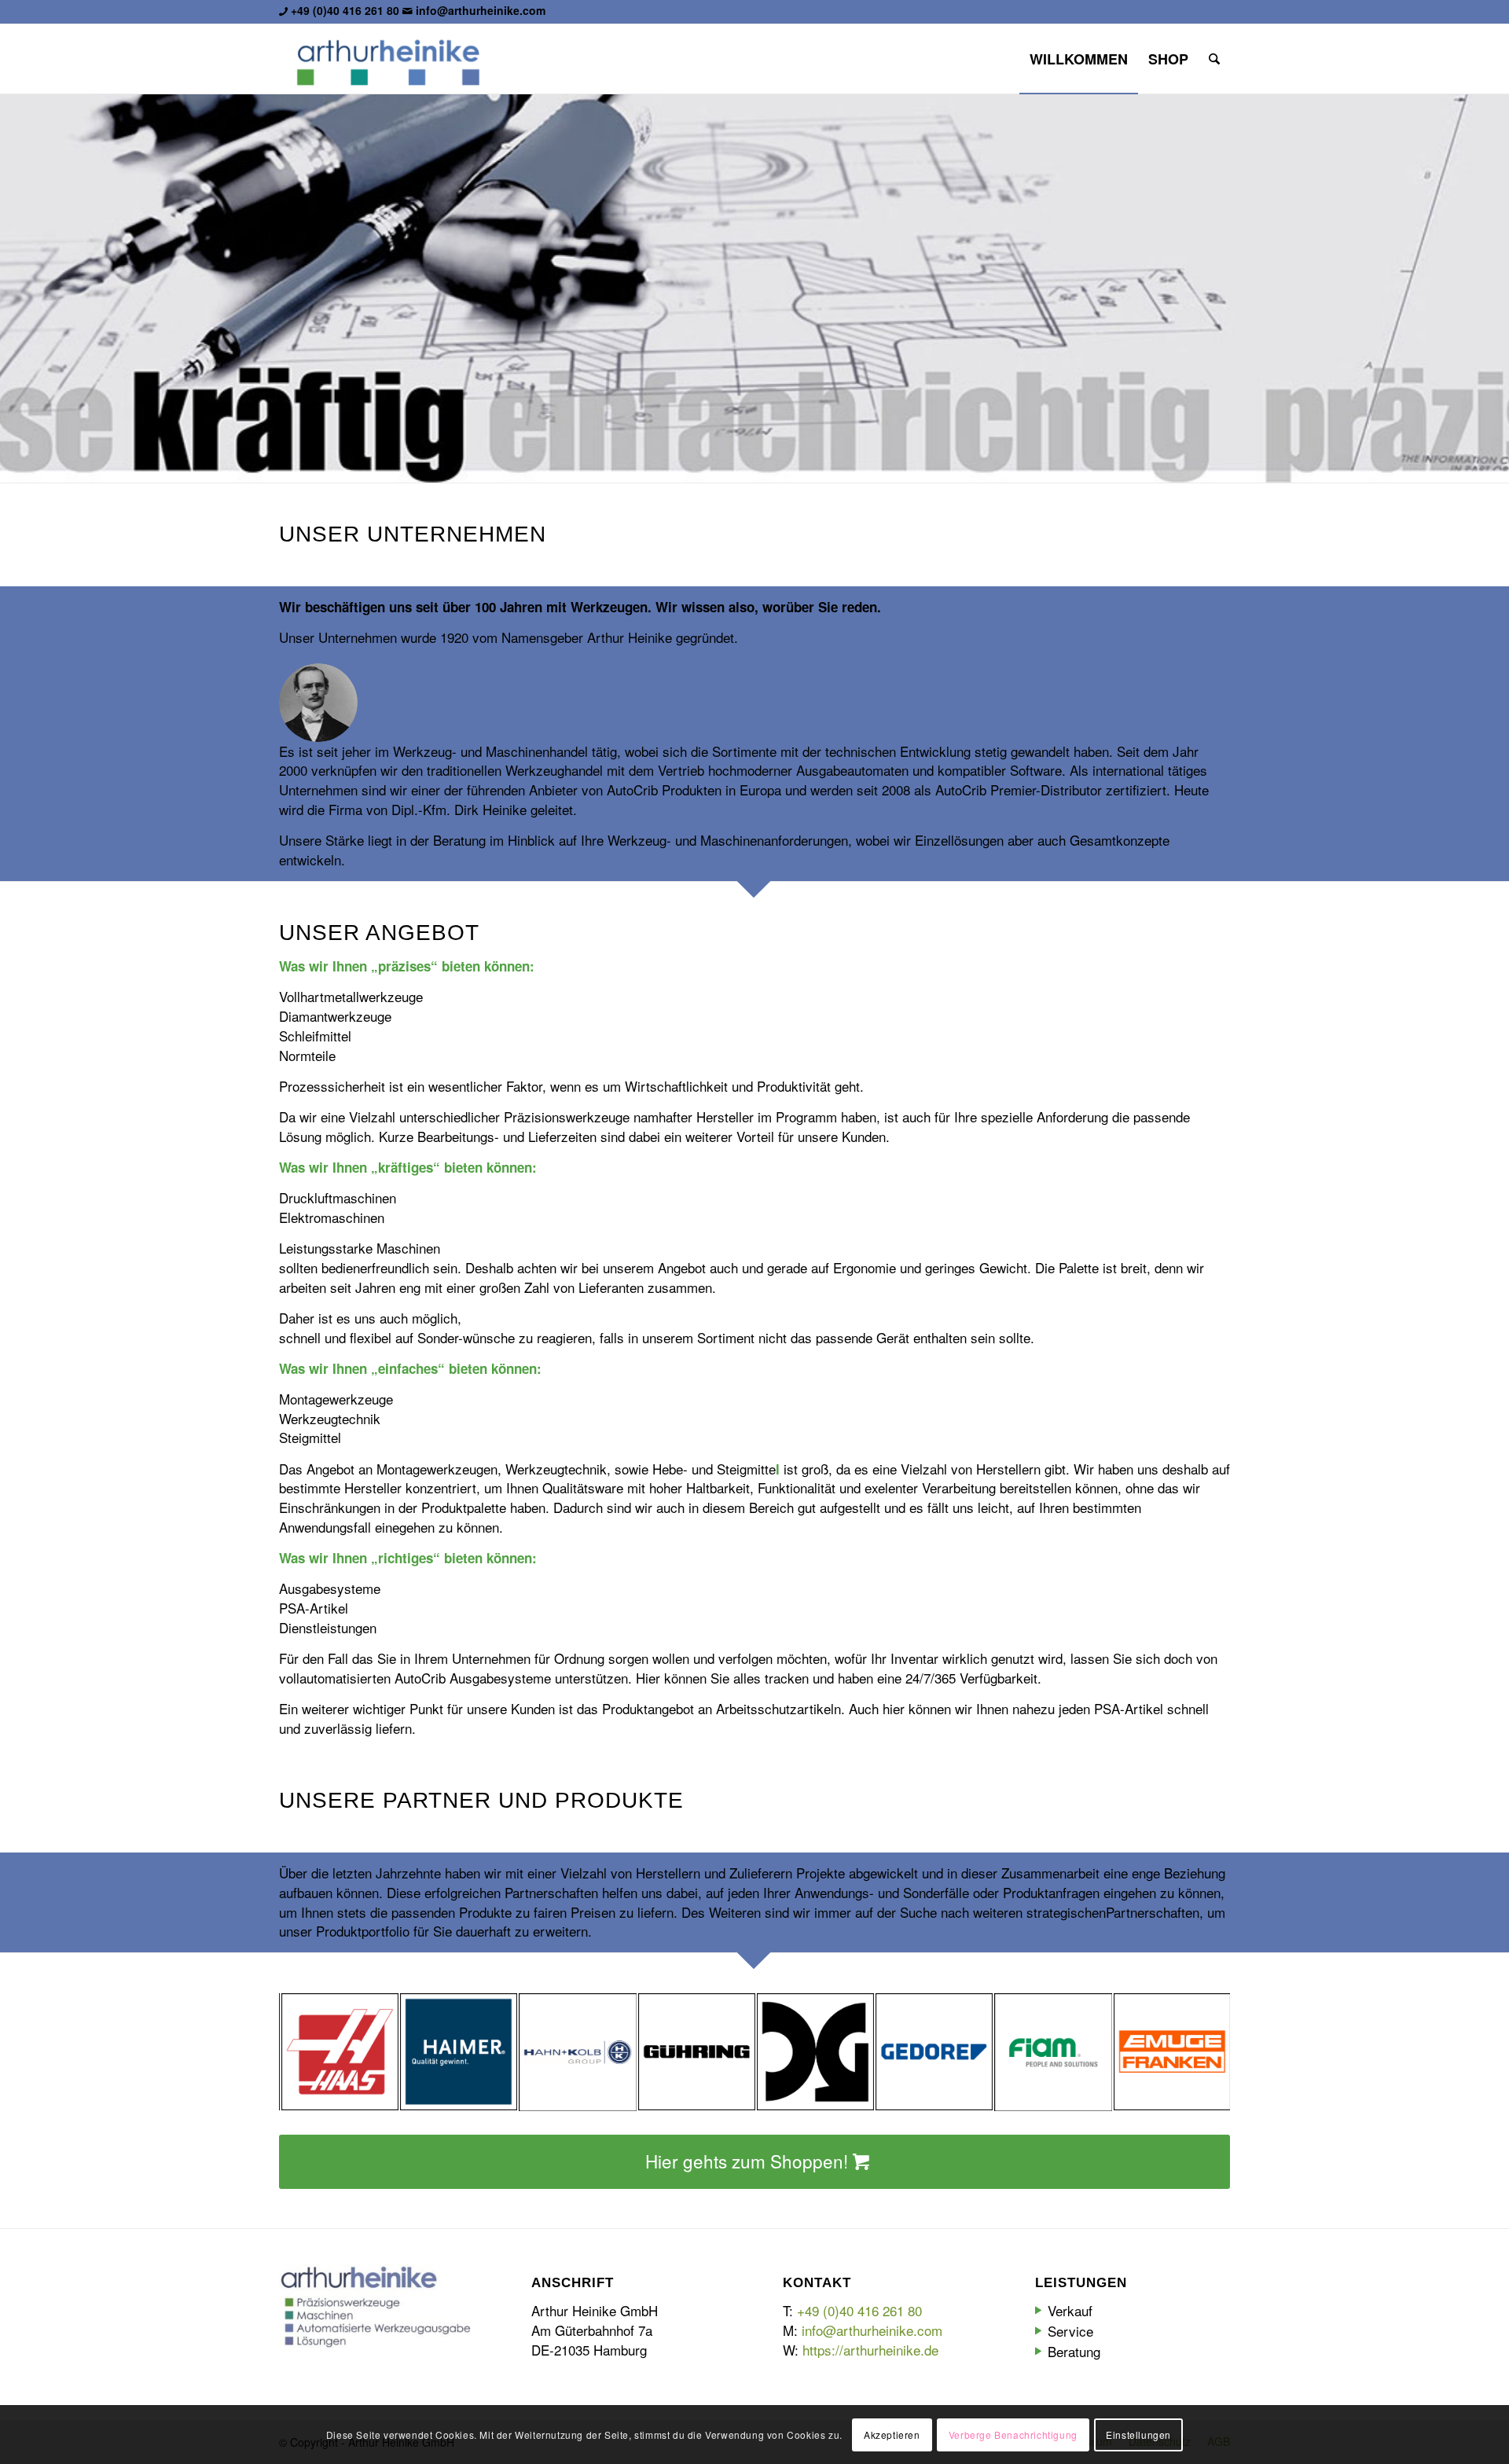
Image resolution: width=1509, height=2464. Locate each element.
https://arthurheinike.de (870, 2350)
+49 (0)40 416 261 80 (345, 10)
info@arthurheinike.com (481, 10)
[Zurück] (14, 288)
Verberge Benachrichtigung (1013, 2434)
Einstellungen (1138, 2434)
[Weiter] (1495, 288)
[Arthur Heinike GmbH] (388, 59)
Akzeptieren (892, 2434)
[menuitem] (1079, 59)
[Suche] (1214, 59)
